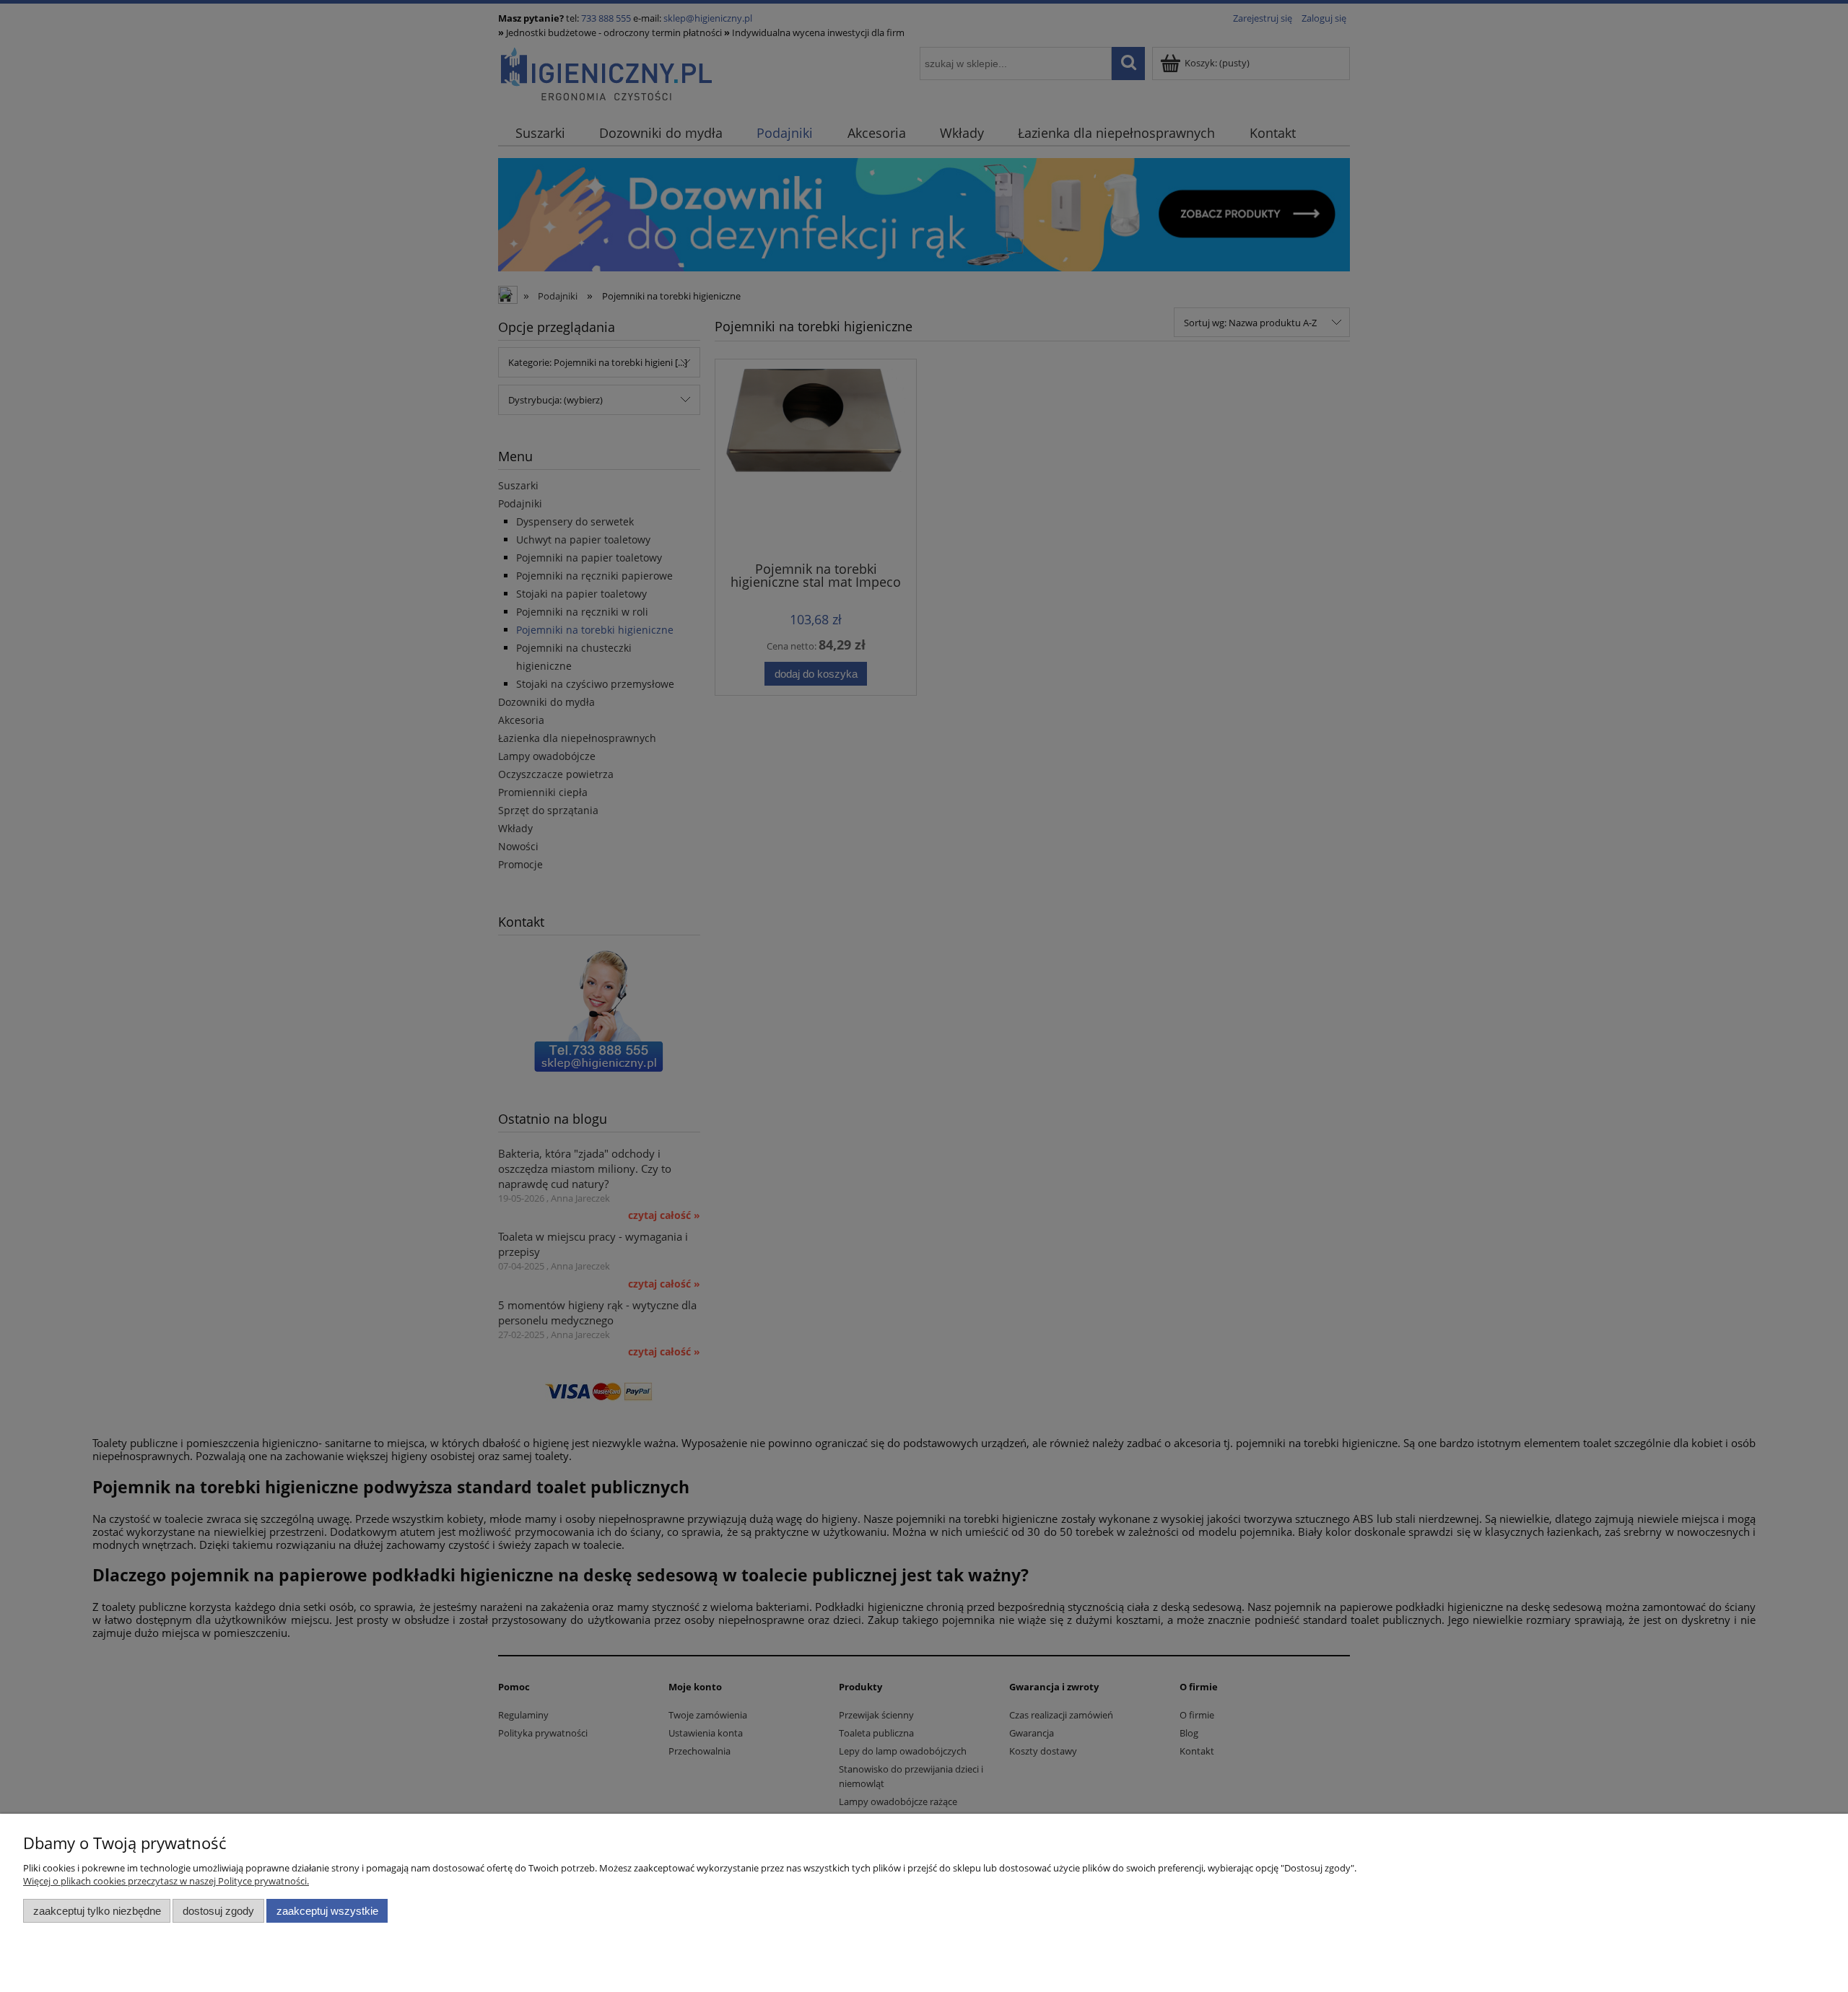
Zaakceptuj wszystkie (327, 1911)
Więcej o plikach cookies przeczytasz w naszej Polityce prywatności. (166, 1881)
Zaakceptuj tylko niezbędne (97, 1911)
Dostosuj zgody (218, 1911)
